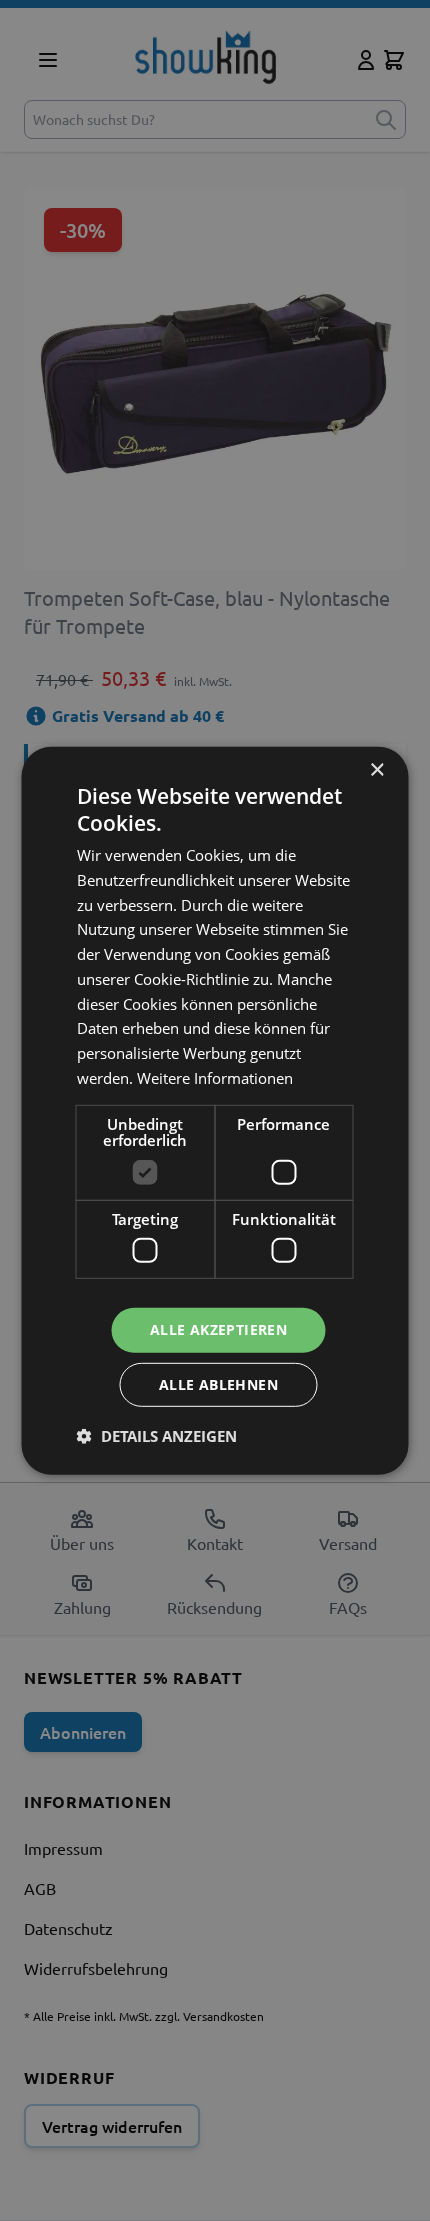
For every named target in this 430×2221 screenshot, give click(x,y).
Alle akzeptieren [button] (218, 1329)
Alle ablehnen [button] (218, 1384)
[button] (157, 1436)
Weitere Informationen (215, 1078)
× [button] (376, 769)
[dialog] (215, 1110)
